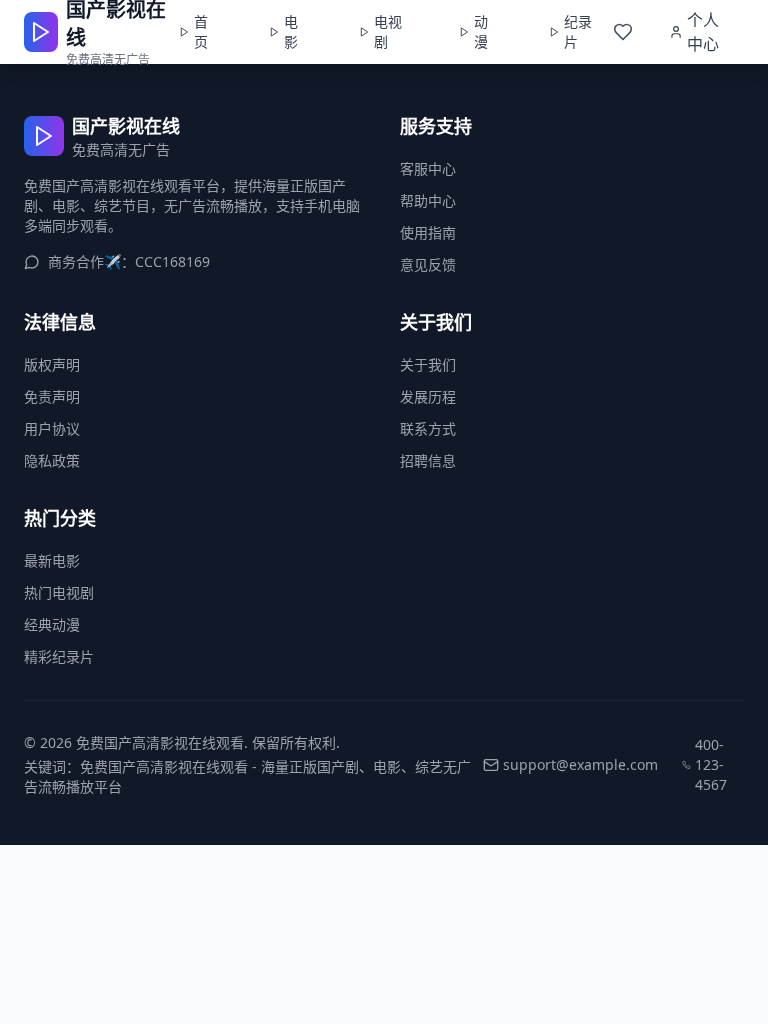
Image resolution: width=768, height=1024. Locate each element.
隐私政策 (52, 460)
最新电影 (52, 560)
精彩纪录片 (59, 656)
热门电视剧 (59, 592)
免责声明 (52, 396)
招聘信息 (428, 460)
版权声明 (52, 364)
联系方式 (428, 428)
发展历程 (428, 396)
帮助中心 (428, 200)
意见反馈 (428, 264)
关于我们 (428, 364)
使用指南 (428, 232)
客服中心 (428, 168)
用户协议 (52, 428)
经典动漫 (52, 624)
